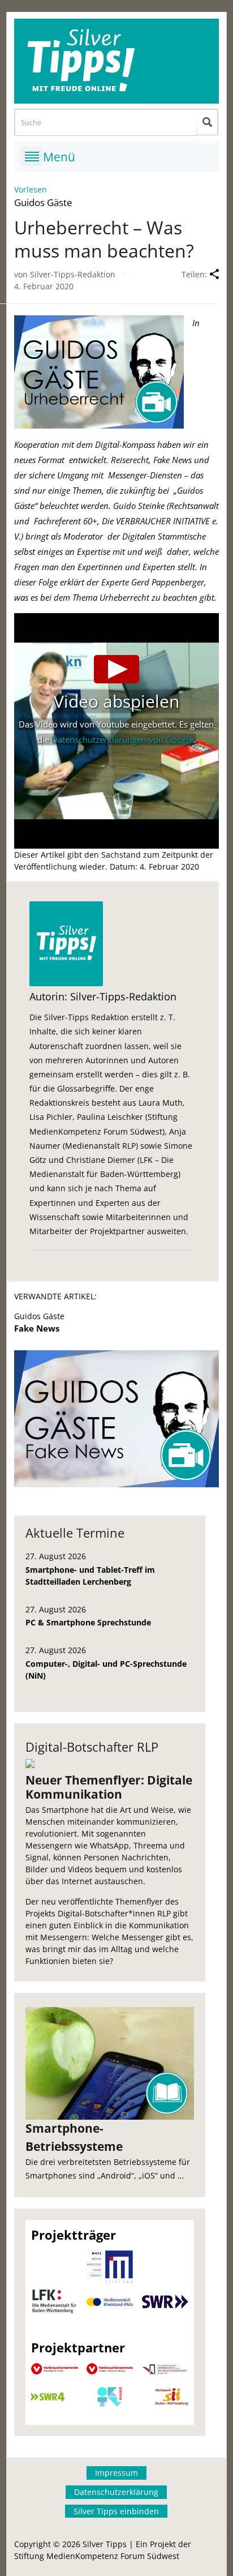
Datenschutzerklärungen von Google (122, 739)
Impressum (116, 2473)
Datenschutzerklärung (116, 2492)
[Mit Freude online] (117, 61)
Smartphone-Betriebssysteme (74, 2137)
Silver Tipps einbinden (116, 2511)
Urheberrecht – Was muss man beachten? (104, 239)
